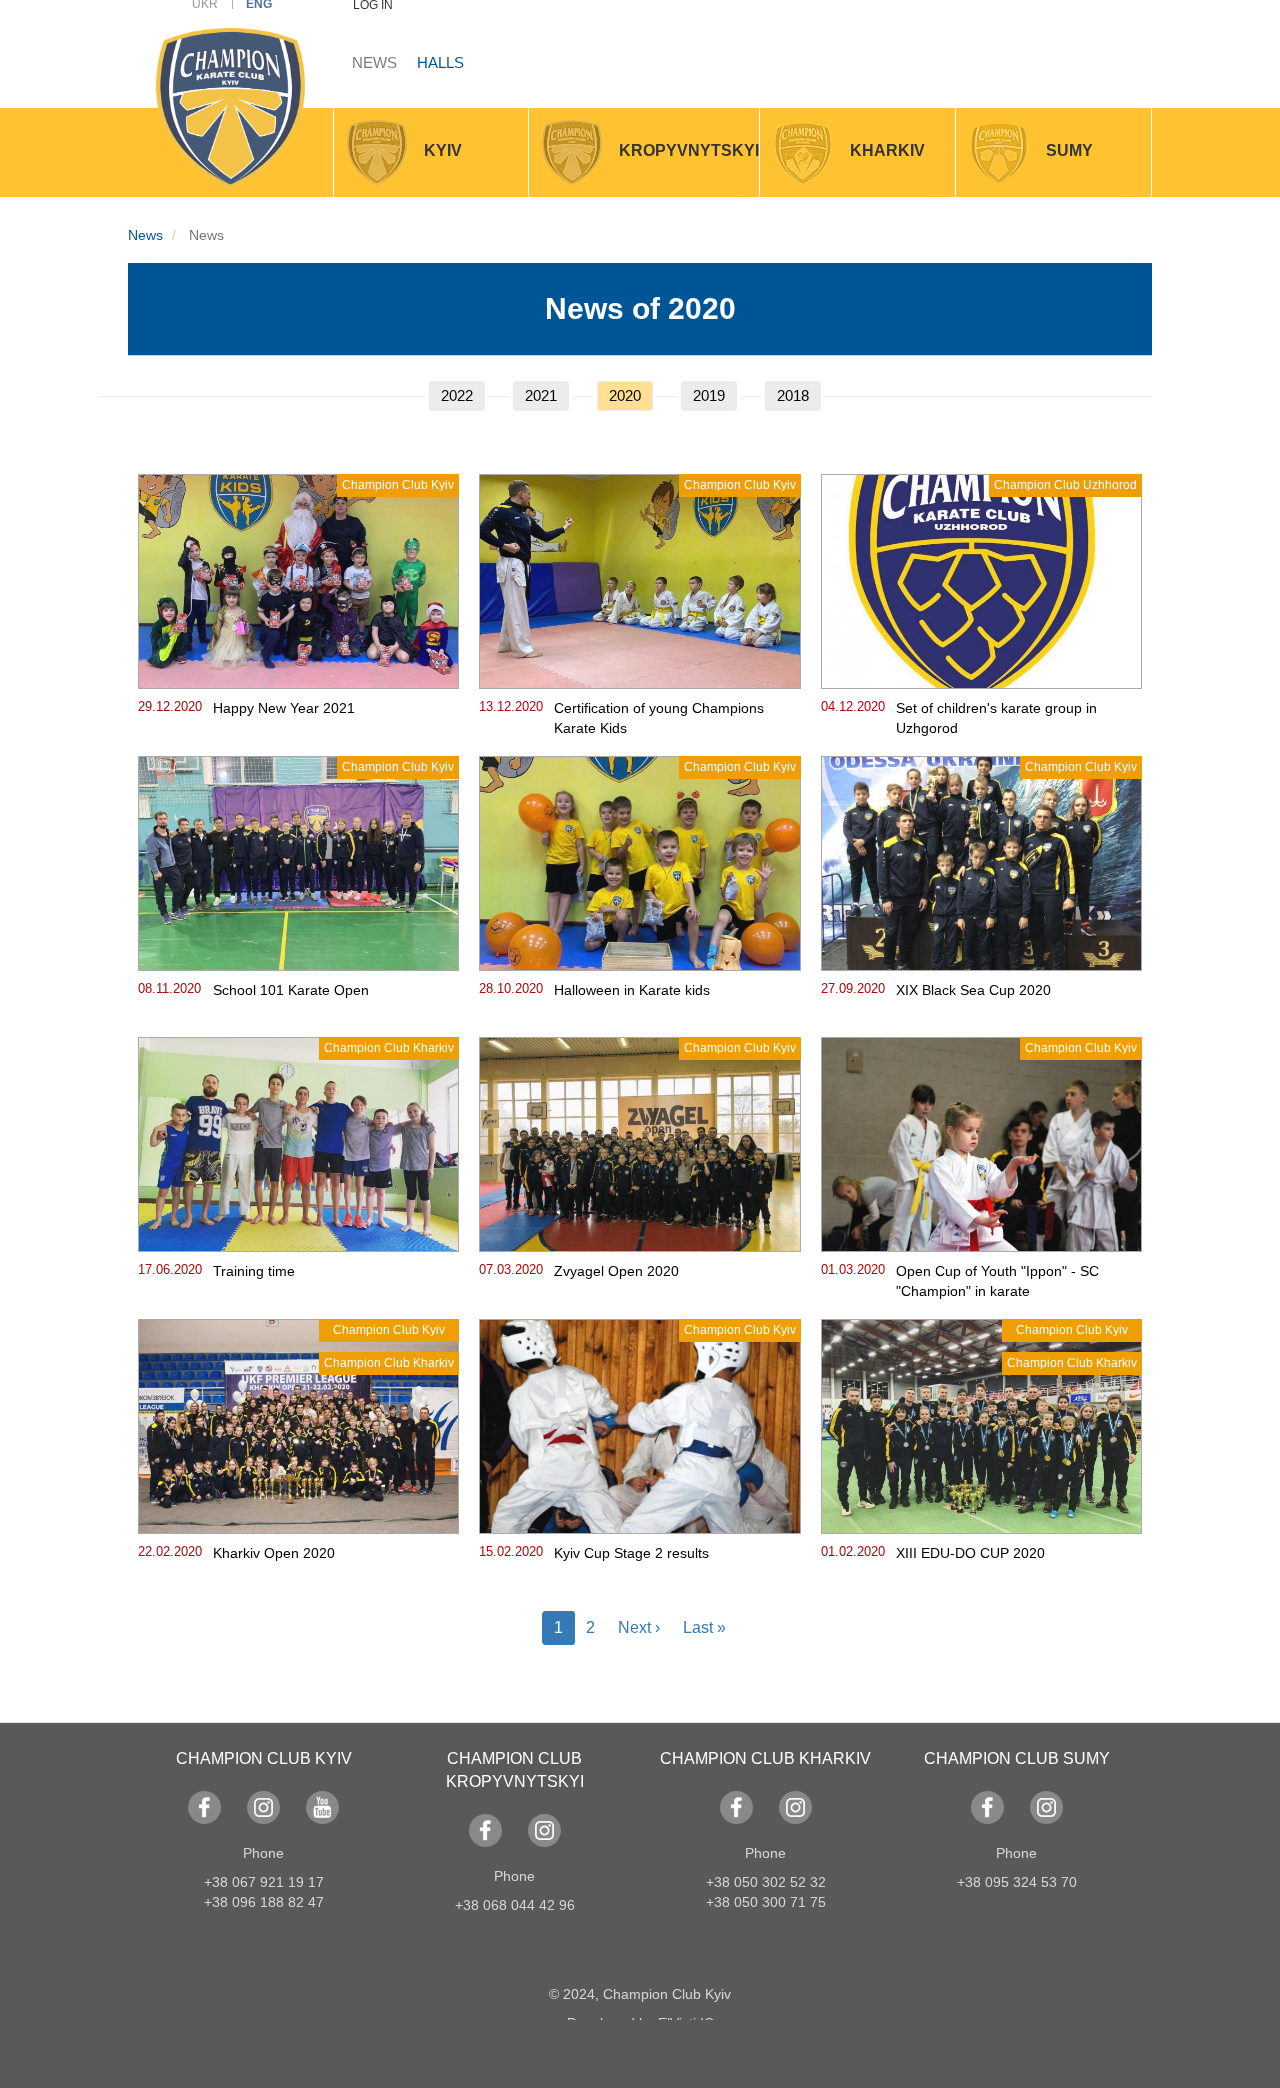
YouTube (322, 1807)
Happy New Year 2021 (284, 708)
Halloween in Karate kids (632, 990)
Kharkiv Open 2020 (274, 1553)
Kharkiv (887, 150)
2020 (625, 395)
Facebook (204, 1807)
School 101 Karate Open (291, 990)
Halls (440, 62)
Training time (254, 1271)
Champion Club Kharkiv (389, 1048)
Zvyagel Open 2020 (616, 1271)
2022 (457, 395)
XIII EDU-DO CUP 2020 (970, 1553)
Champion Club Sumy (1017, 1758)
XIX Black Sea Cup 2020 (973, 990)
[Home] (230, 108)
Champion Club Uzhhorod (1065, 485)
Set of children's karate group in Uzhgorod (996, 718)
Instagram (263, 1807)
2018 (793, 395)
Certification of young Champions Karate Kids (659, 718)
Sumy (1069, 150)
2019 (709, 395)
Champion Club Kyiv (398, 485)
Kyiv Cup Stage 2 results (631, 1553)
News (374, 62)
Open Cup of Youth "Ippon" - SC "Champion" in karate (997, 1281)
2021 (541, 395)
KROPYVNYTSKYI (689, 150)
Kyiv (443, 150)
